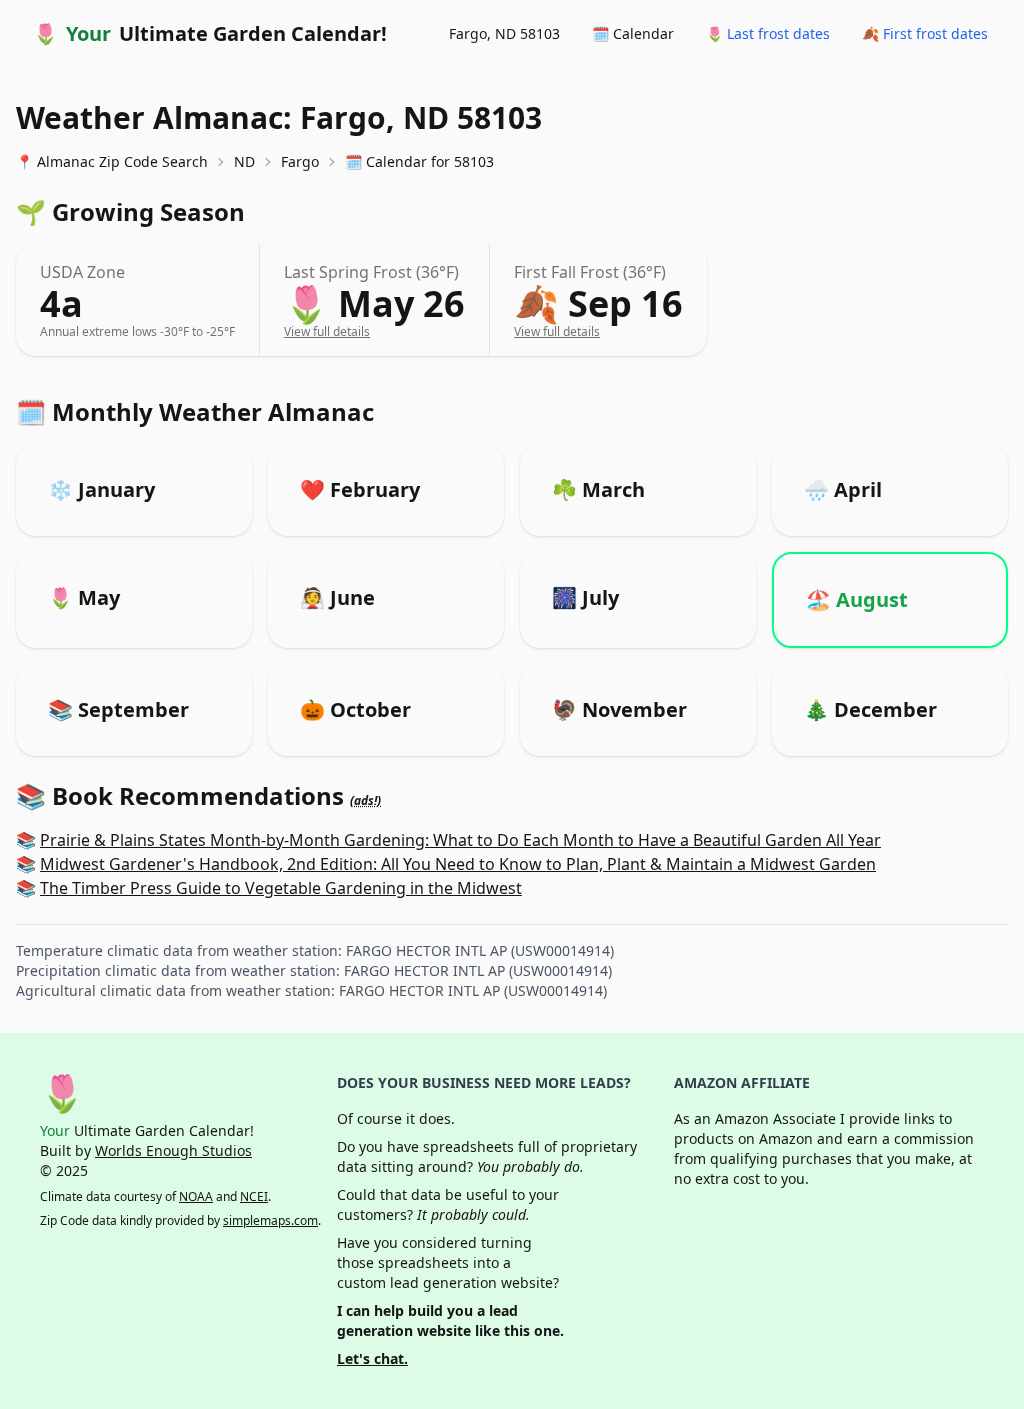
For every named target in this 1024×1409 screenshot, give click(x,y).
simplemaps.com (270, 1220)
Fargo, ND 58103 (504, 33)
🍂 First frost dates (925, 33)
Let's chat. (372, 1358)
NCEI (254, 1196)
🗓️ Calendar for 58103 (419, 161)
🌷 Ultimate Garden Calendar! (210, 33)
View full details (327, 331)
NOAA (196, 1196)
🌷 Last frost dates (768, 33)
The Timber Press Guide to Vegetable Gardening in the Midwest (281, 888)
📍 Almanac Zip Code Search (112, 161)
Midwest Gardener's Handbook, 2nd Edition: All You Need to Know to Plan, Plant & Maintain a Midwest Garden (458, 864)
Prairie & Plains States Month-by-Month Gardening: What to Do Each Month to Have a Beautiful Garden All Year (460, 840)
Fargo (300, 161)
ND (244, 161)
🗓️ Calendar (633, 33)
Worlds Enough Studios (173, 1150)
